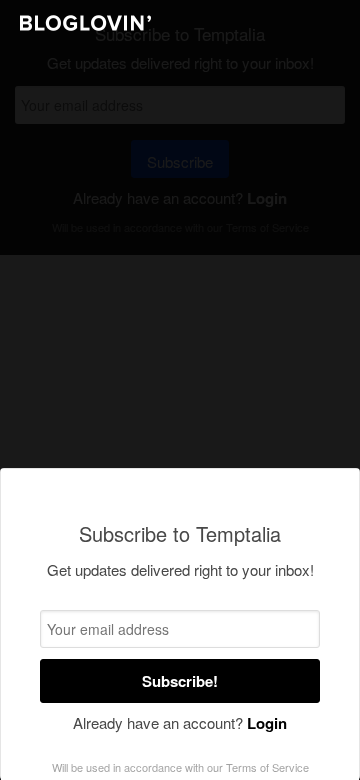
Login (267, 723)
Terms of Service (267, 767)
